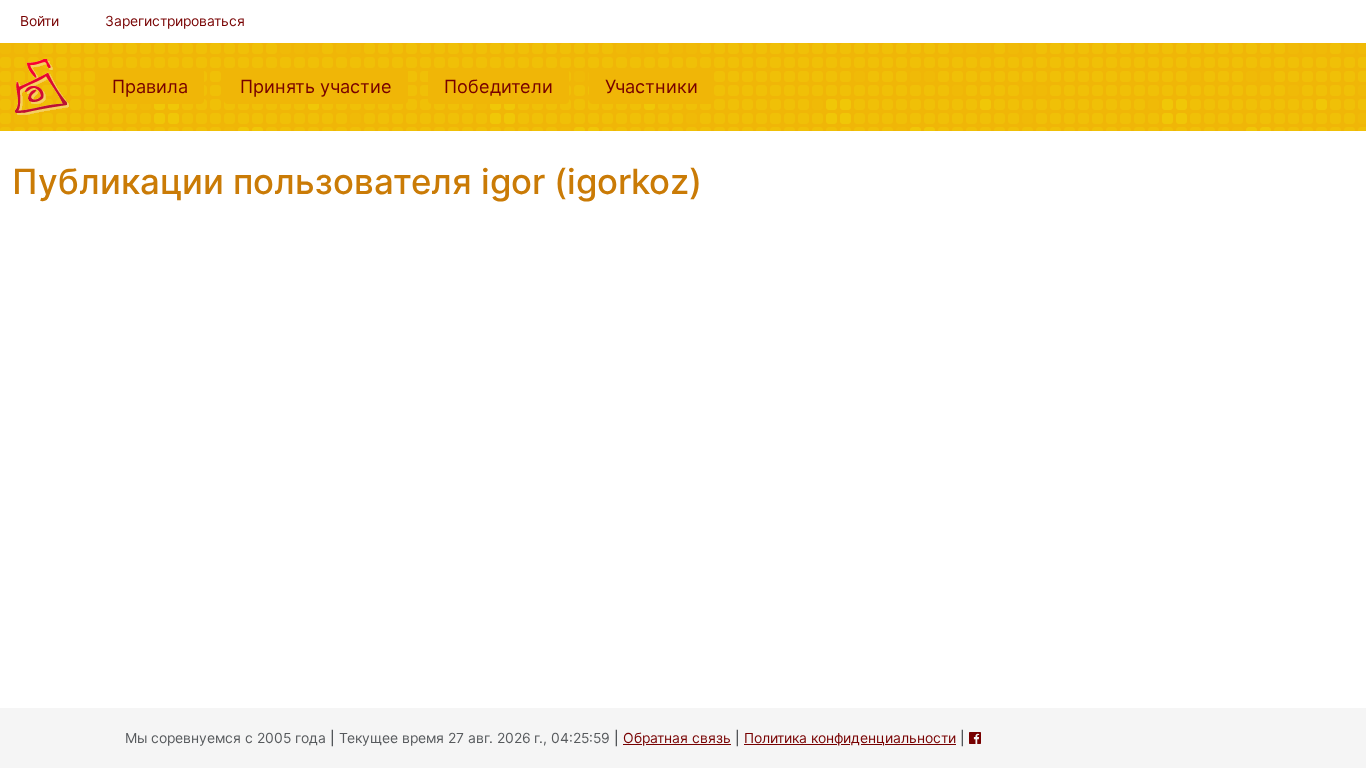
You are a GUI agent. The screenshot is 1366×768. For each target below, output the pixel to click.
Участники (659, 85)
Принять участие (324, 85)
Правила (158, 85)
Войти (39, 21)
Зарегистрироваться (175, 21)
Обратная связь (677, 738)
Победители (506, 85)
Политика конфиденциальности (850, 738)
